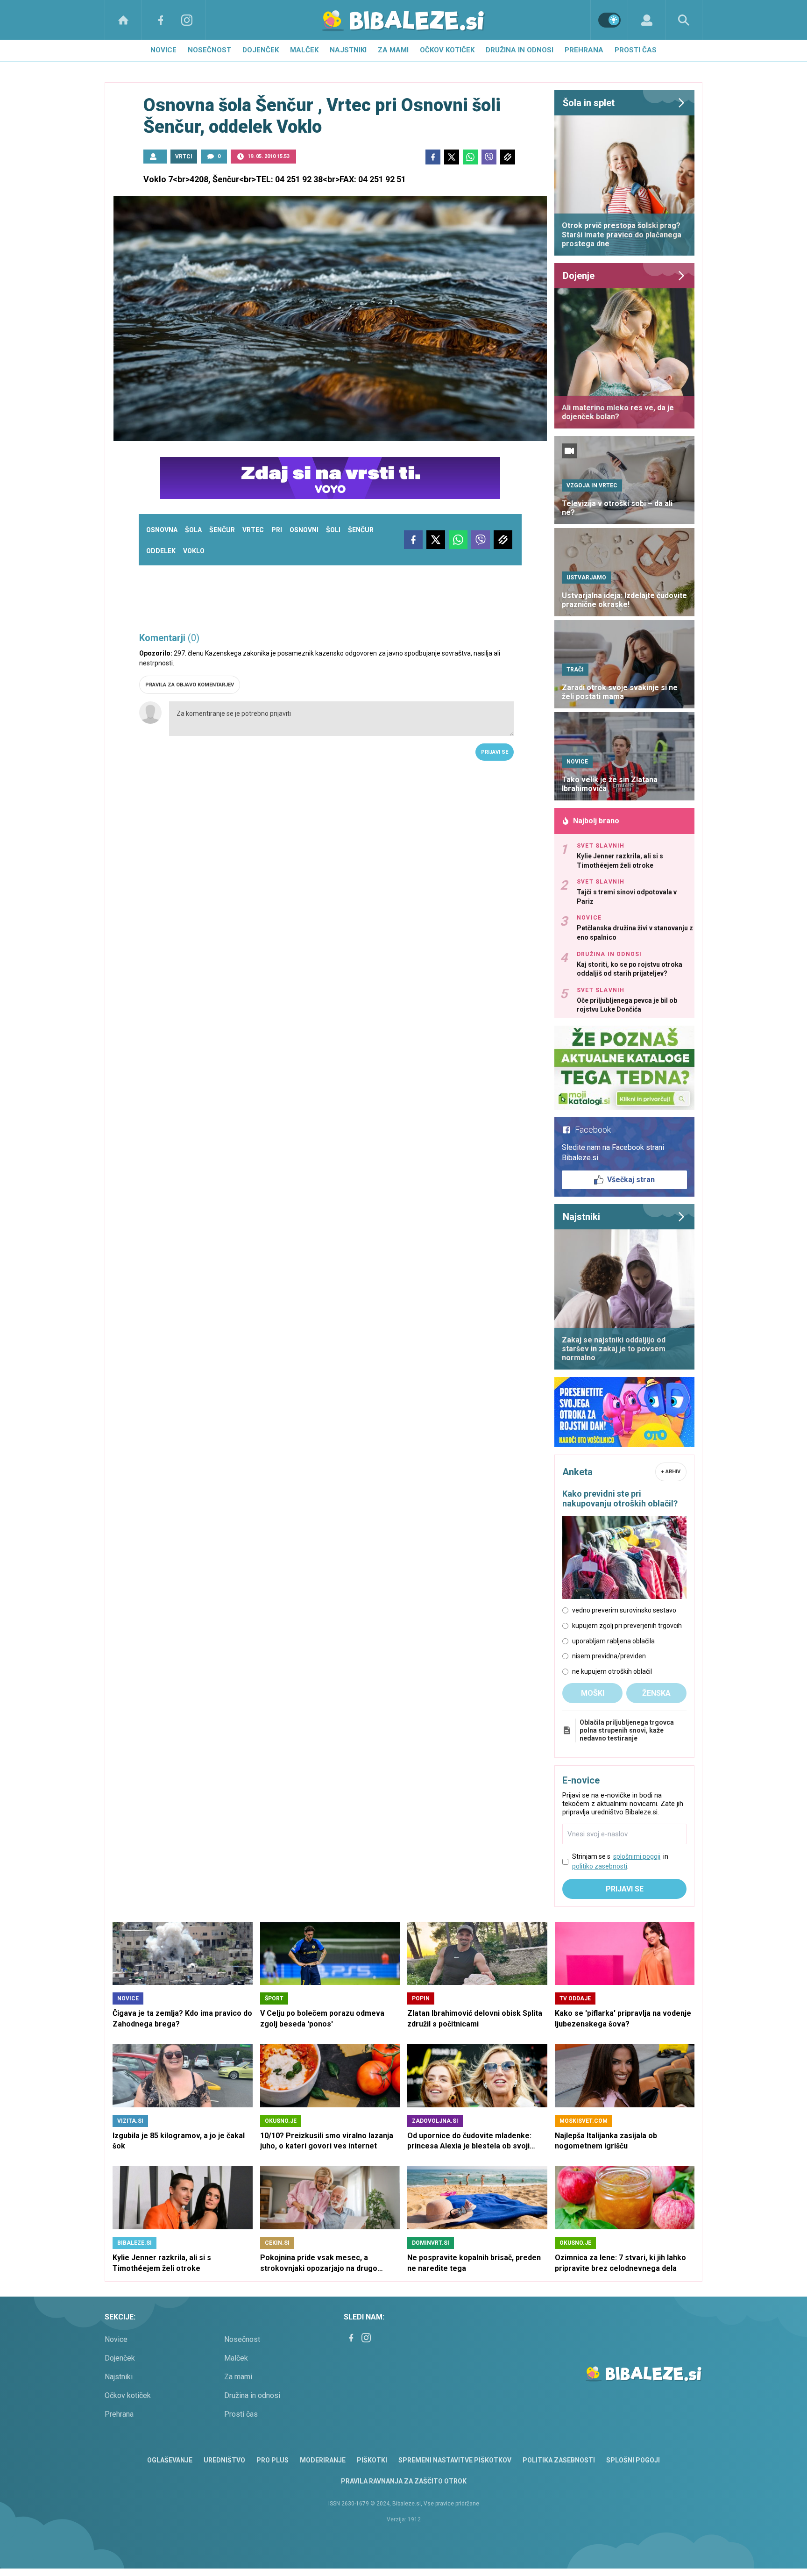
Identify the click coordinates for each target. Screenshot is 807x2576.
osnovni (304, 530)
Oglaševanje (170, 2460)
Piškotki (372, 2460)
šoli (333, 530)
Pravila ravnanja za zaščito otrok (404, 2481)
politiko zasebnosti (600, 1866)
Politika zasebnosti (559, 2460)
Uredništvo (224, 2460)
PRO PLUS (273, 2460)
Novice (163, 50)
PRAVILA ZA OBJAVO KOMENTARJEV (190, 685)
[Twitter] (452, 157)
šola (193, 530)
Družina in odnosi (520, 50)
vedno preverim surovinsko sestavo (624, 1610)
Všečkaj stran (631, 1180)
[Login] (647, 20)
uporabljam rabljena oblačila (613, 1641)
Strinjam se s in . (620, 1861)
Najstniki (348, 50)
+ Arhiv (671, 1472)
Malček (304, 50)
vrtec (253, 530)
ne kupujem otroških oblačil (612, 1671)
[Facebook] (161, 20)
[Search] (684, 20)
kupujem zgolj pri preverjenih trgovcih (627, 1626)
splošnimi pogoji (637, 1856)
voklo (194, 551)
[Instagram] (187, 20)
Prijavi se (495, 752)
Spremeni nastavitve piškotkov (455, 2460)
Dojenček (261, 50)
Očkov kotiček (447, 50)
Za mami (393, 50)
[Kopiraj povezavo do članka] (508, 157)
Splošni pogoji (633, 2460)
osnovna (162, 530)
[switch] (609, 20)
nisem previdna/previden (609, 1656)
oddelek (161, 551)
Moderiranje (323, 2460)
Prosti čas (636, 50)
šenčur (222, 530)
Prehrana (584, 50)
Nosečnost (209, 50)
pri (277, 530)
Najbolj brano (596, 821)
